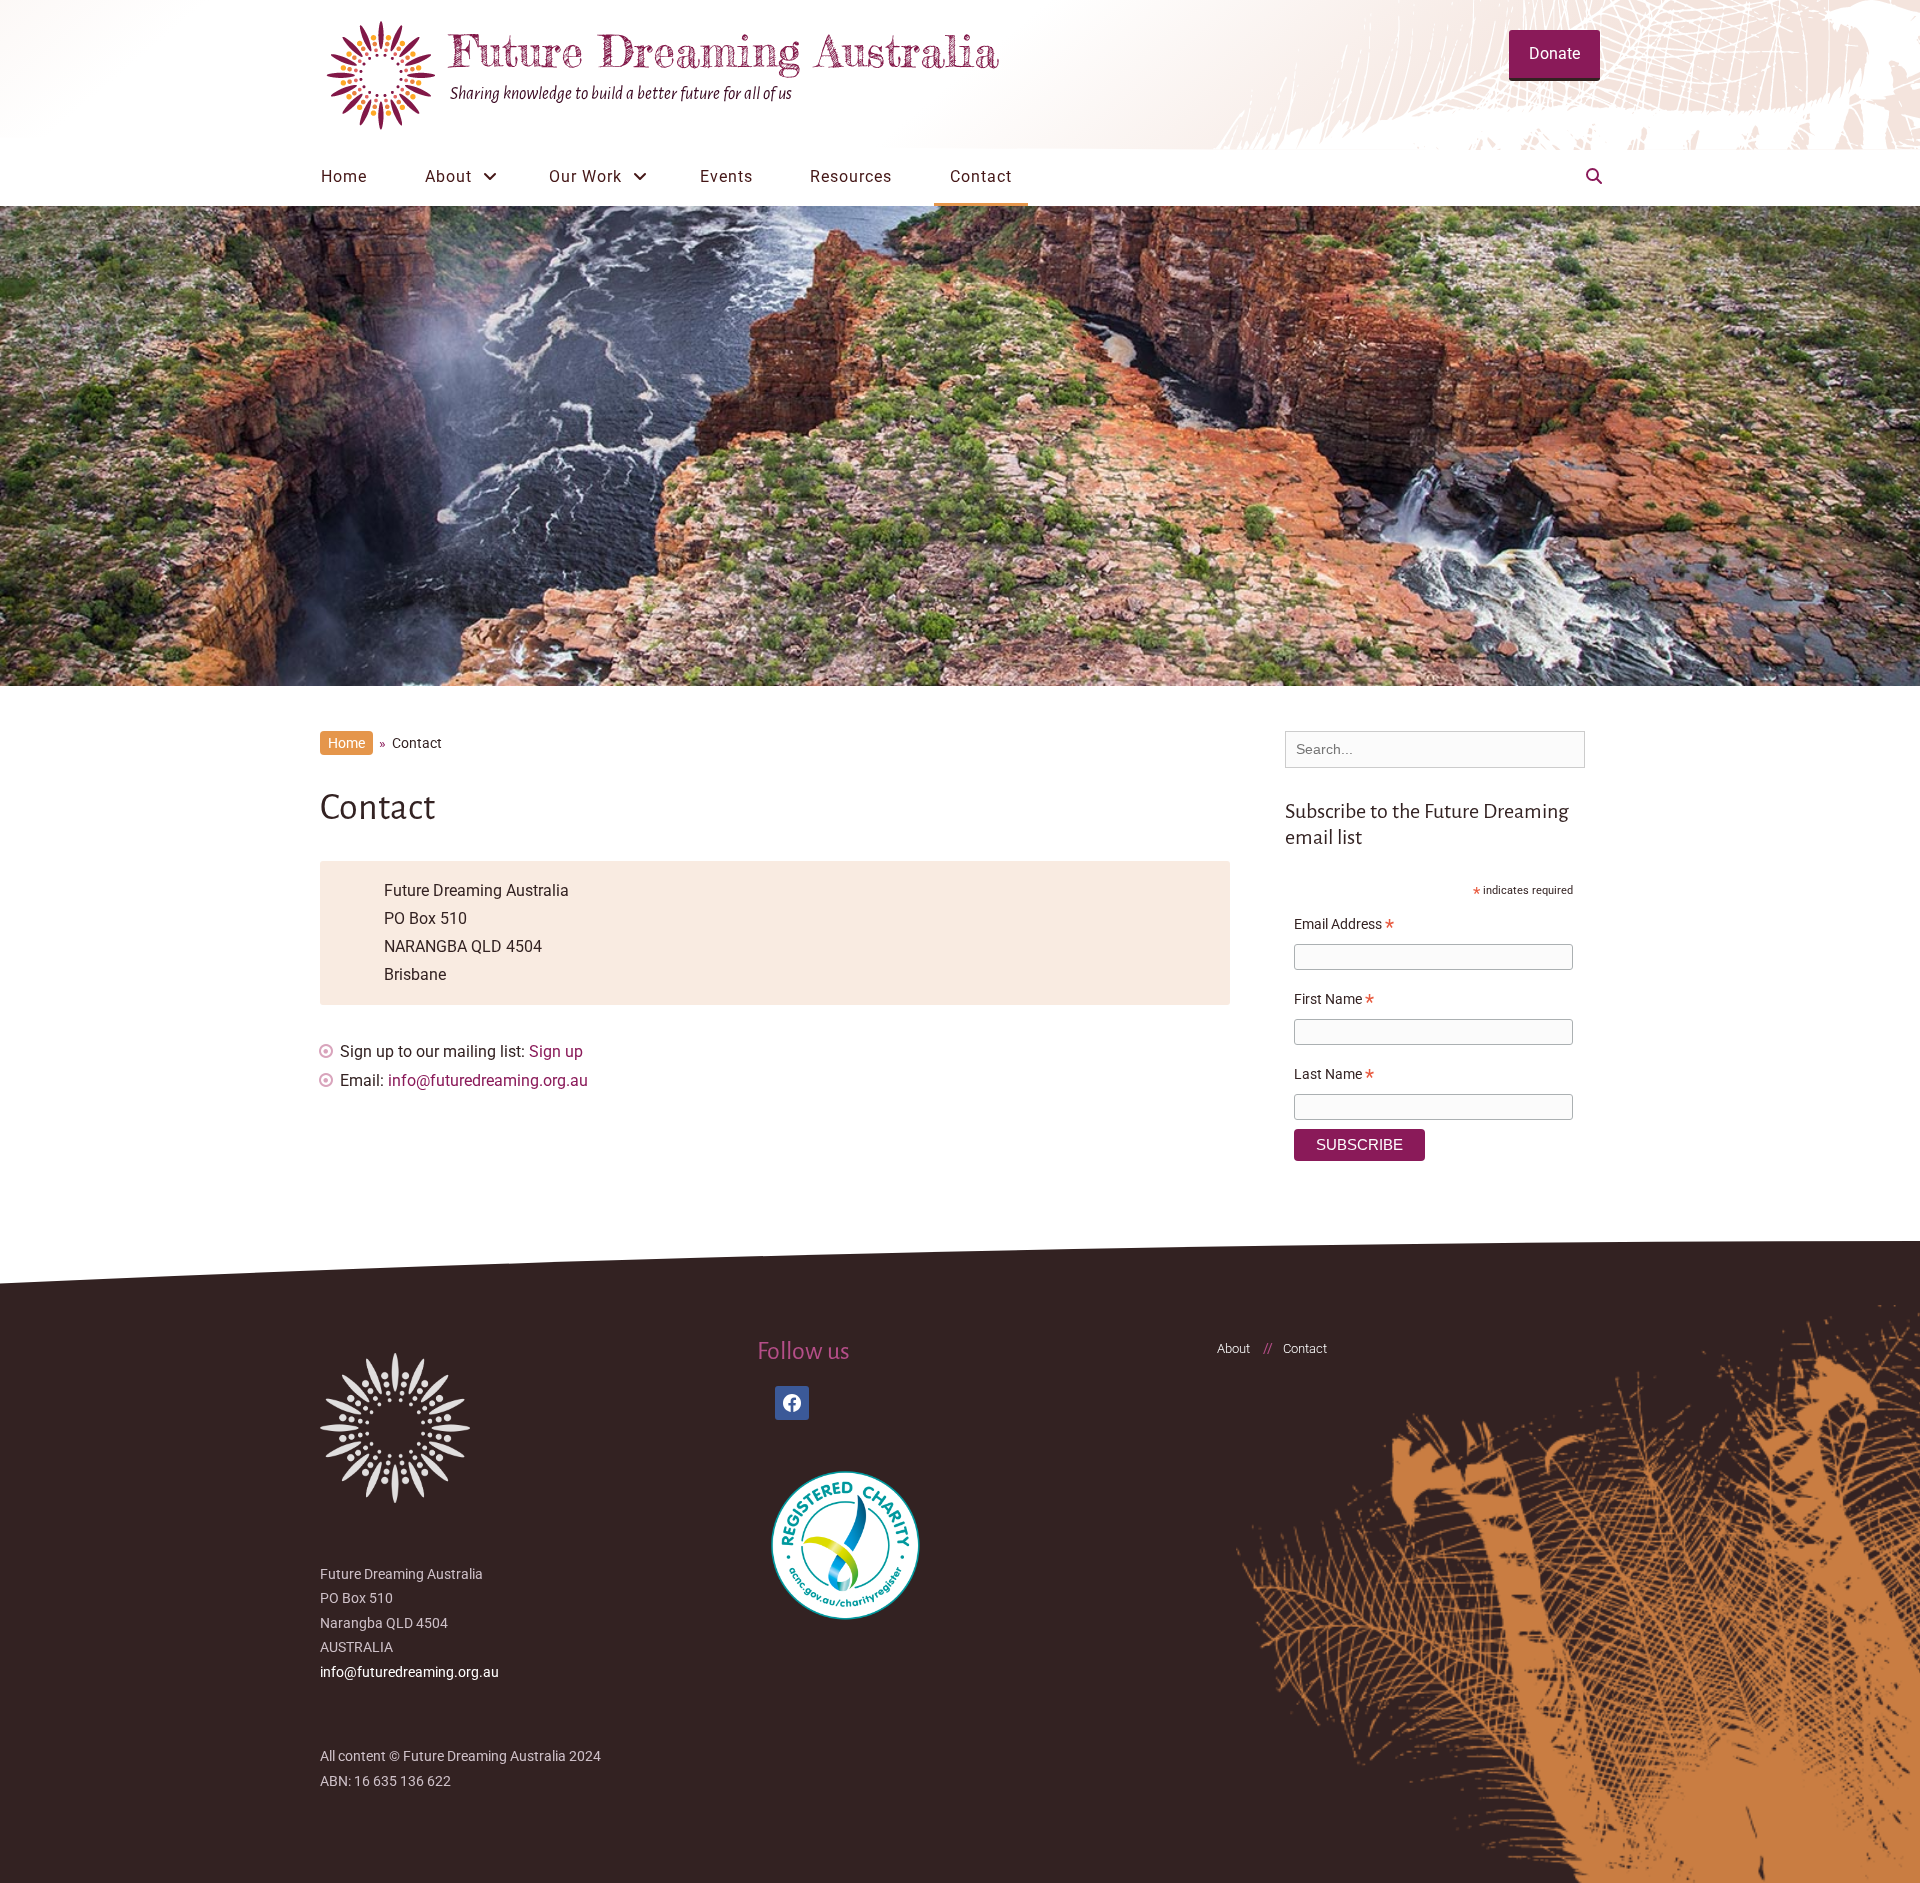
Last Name (1334, 1077)
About (448, 176)
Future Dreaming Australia (724, 51)
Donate (1554, 53)
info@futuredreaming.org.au (488, 1080)
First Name (1334, 1002)
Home (344, 176)
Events (726, 176)
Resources (851, 176)
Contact (981, 176)
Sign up (556, 1051)
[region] (960, 446)
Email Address (1344, 927)
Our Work (585, 176)
